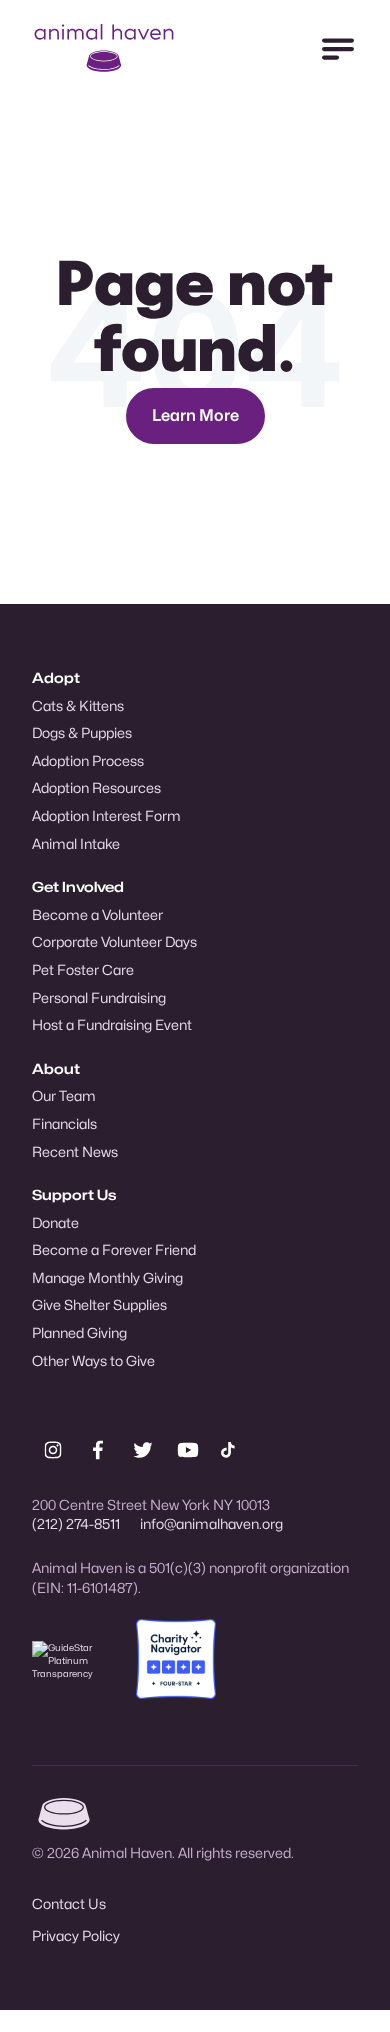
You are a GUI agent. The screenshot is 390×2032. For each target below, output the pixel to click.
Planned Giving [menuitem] (79, 1332)
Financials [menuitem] (64, 1123)
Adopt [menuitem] (56, 677)
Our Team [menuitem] (64, 1095)
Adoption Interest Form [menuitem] (106, 815)
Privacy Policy (76, 1935)
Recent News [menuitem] (75, 1151)
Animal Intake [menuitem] (76, 843)
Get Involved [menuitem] (78, 886)
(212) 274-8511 (76, 1523)
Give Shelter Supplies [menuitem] (99, 1304)
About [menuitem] (56, 1068)
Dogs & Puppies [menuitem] (82, 732)
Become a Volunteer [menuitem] (97, 914)
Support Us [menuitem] (74, 1194)
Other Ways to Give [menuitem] (93, 1360)
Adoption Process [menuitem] (88, 760)
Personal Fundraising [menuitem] (99, 997)
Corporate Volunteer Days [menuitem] (114, 941)
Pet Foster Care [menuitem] (83, 969)
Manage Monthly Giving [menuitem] (107, 1277)
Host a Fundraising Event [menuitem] (112, 1024)
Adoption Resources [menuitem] (96, 787)
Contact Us (69, 1903)
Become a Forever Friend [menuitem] (114, 1249)
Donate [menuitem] (55, 1222)
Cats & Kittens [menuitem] (78, 705)
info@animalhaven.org (211, 1523)
